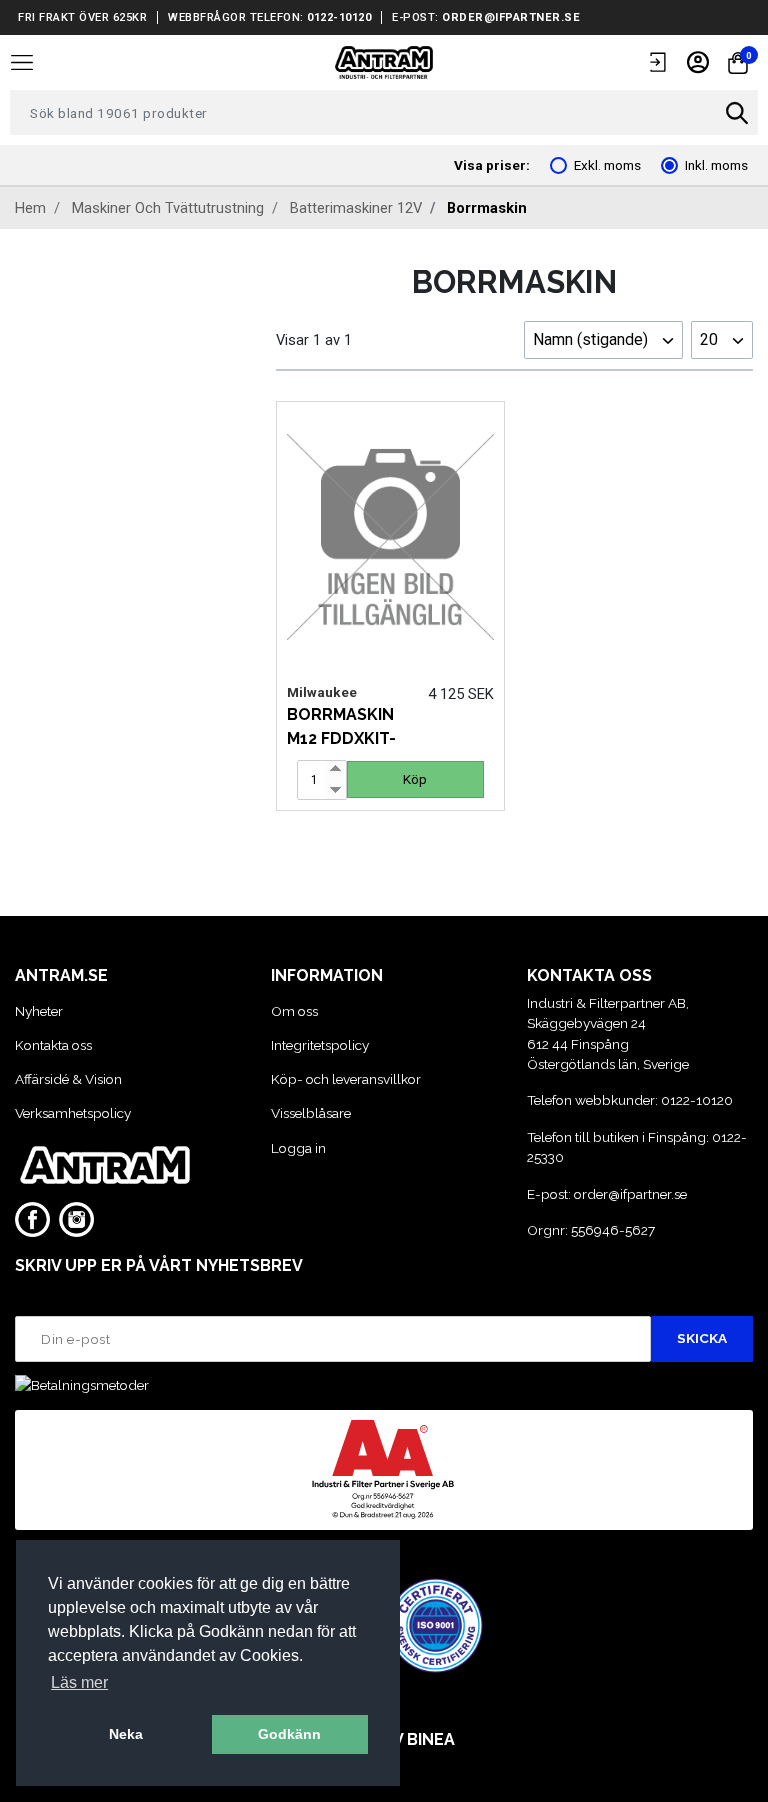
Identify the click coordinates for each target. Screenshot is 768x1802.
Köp (415, 779)
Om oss (294, 1011)
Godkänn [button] (289, 1734)
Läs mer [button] (79, 1682)
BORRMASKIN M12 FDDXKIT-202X (341, 738)
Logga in (298, 1148)
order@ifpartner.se (511, 17)
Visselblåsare (311, 1113)
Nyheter (39, 1011)
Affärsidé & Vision (68, 1079)
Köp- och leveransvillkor (346, 1079)
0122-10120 (339, 17)
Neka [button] (126, 1734)
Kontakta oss (53, 1045)
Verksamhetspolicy (73, 1113)
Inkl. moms (716, 165)
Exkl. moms (607, 165)
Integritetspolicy (320, 1045)
